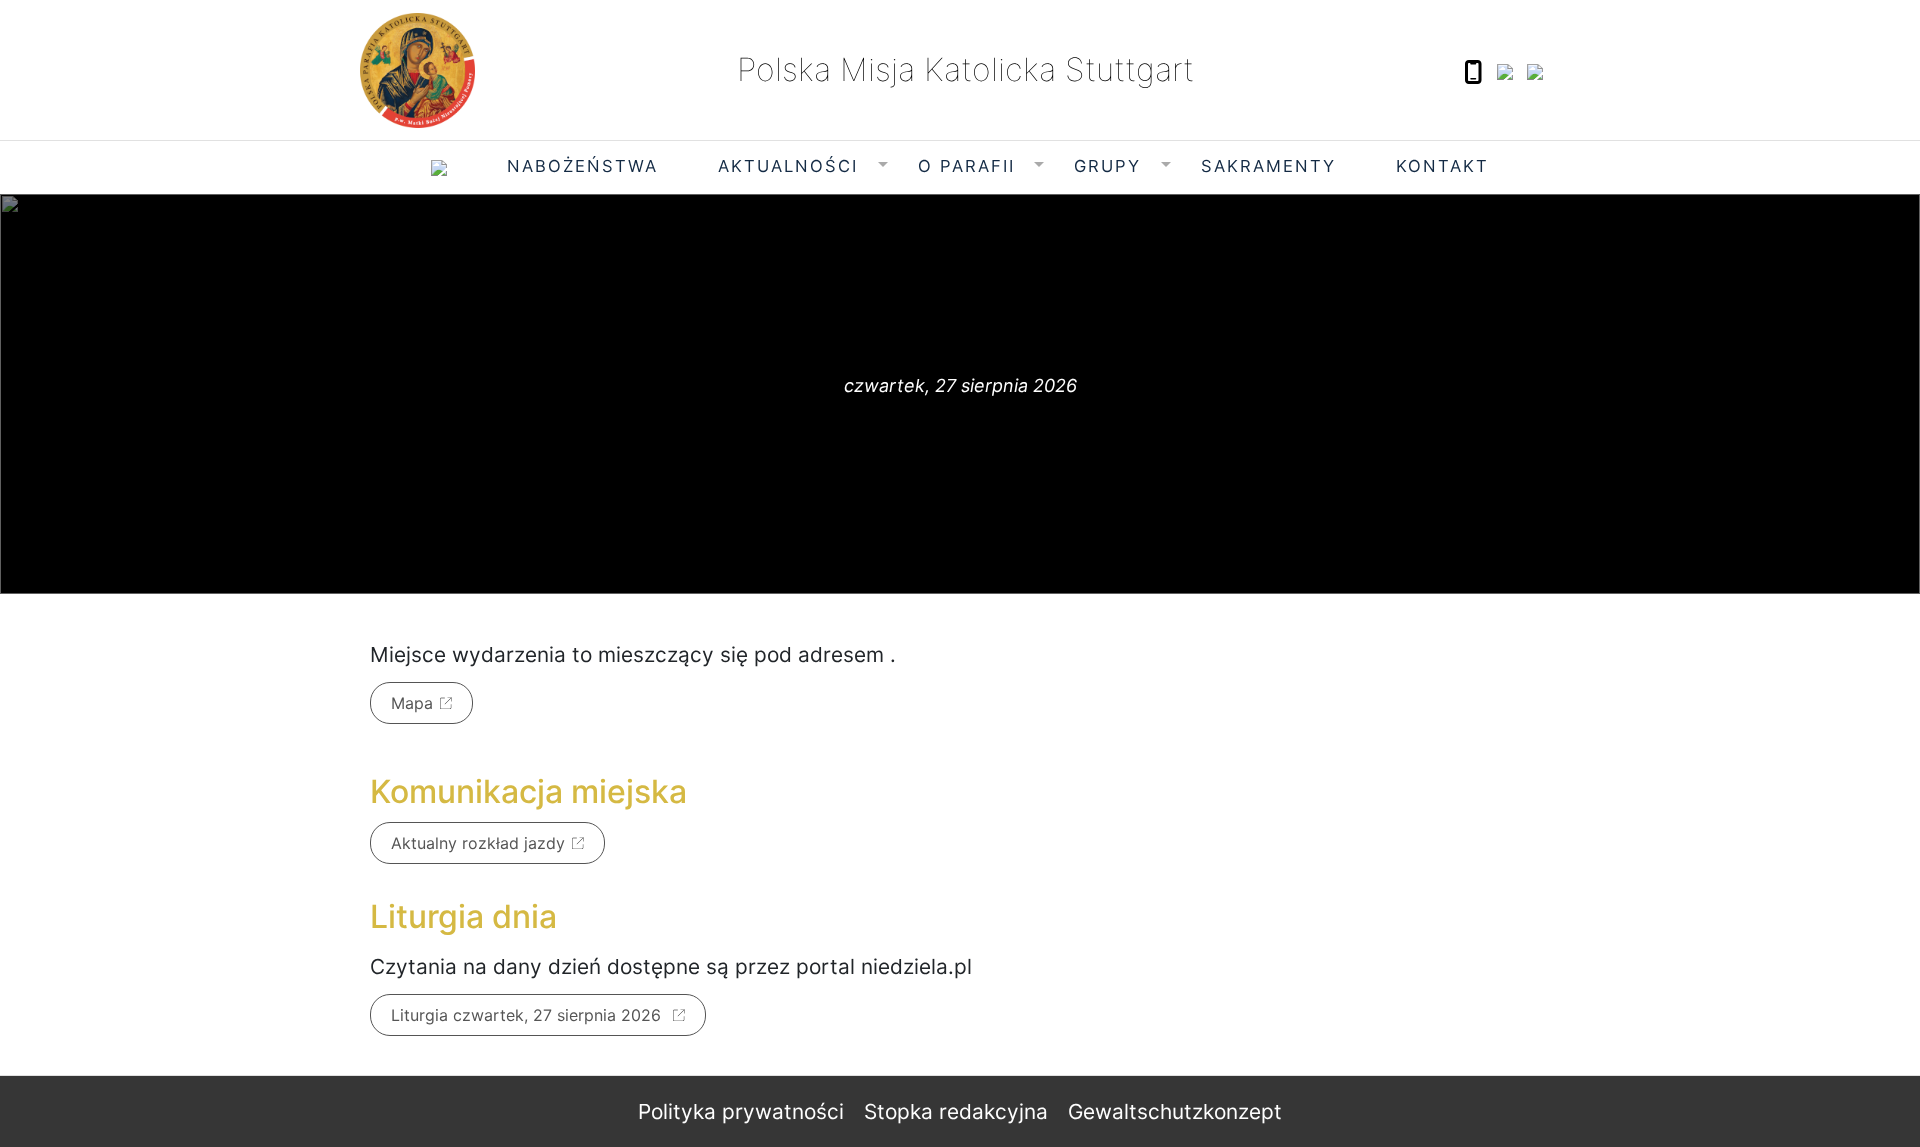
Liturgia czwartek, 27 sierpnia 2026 (528, 1015)
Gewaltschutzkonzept (1175, 1111)
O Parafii (966, 166)
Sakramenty (1268, 166)
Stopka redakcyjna (956, 1111)
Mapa (412, 703)
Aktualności (788, 166)
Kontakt (1442, 166)
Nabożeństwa (582, 166)
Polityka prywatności (741, 1111)
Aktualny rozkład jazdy (478, 843)
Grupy (1107, 166)
